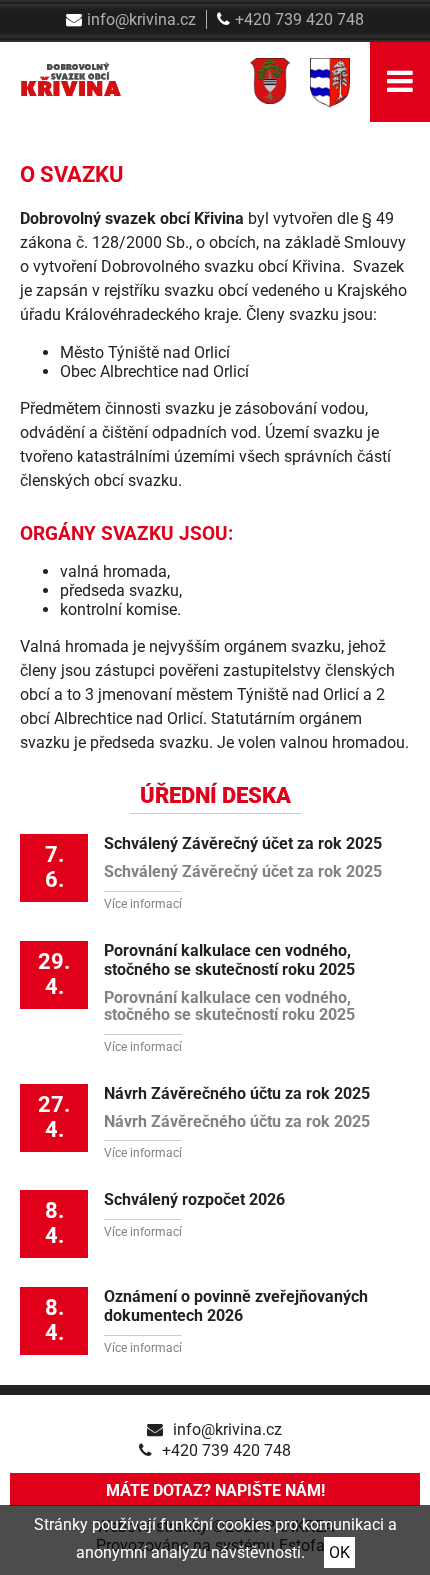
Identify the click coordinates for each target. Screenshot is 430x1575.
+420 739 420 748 (299, 19)
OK (339, 1552)
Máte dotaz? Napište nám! (215, 1490)
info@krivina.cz (141, 19)
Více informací (143, 904)
